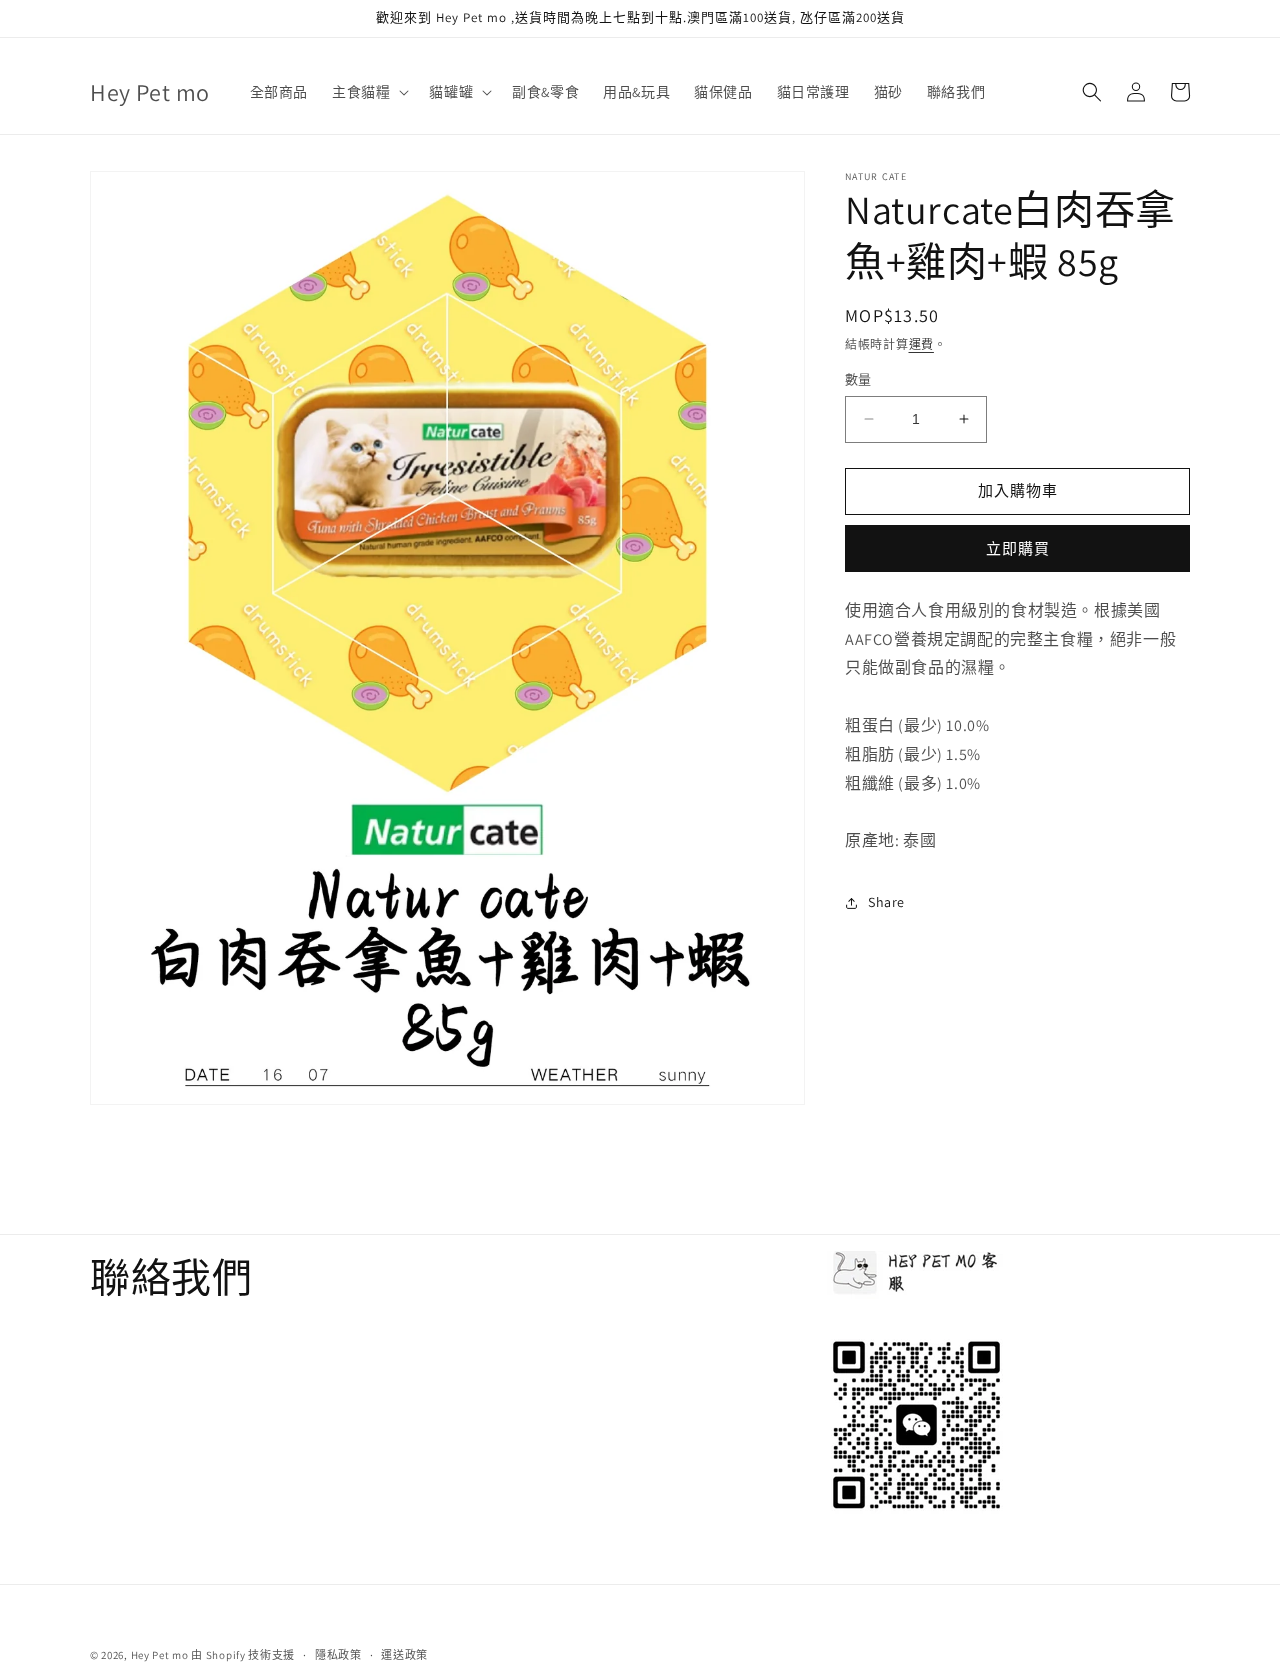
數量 (858, 379)
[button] (368, 92)
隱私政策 (338, 1654)
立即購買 (1018, 548)
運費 (921, 344)
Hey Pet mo (160, 1655)
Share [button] (886, 902)
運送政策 (404, 1654)
